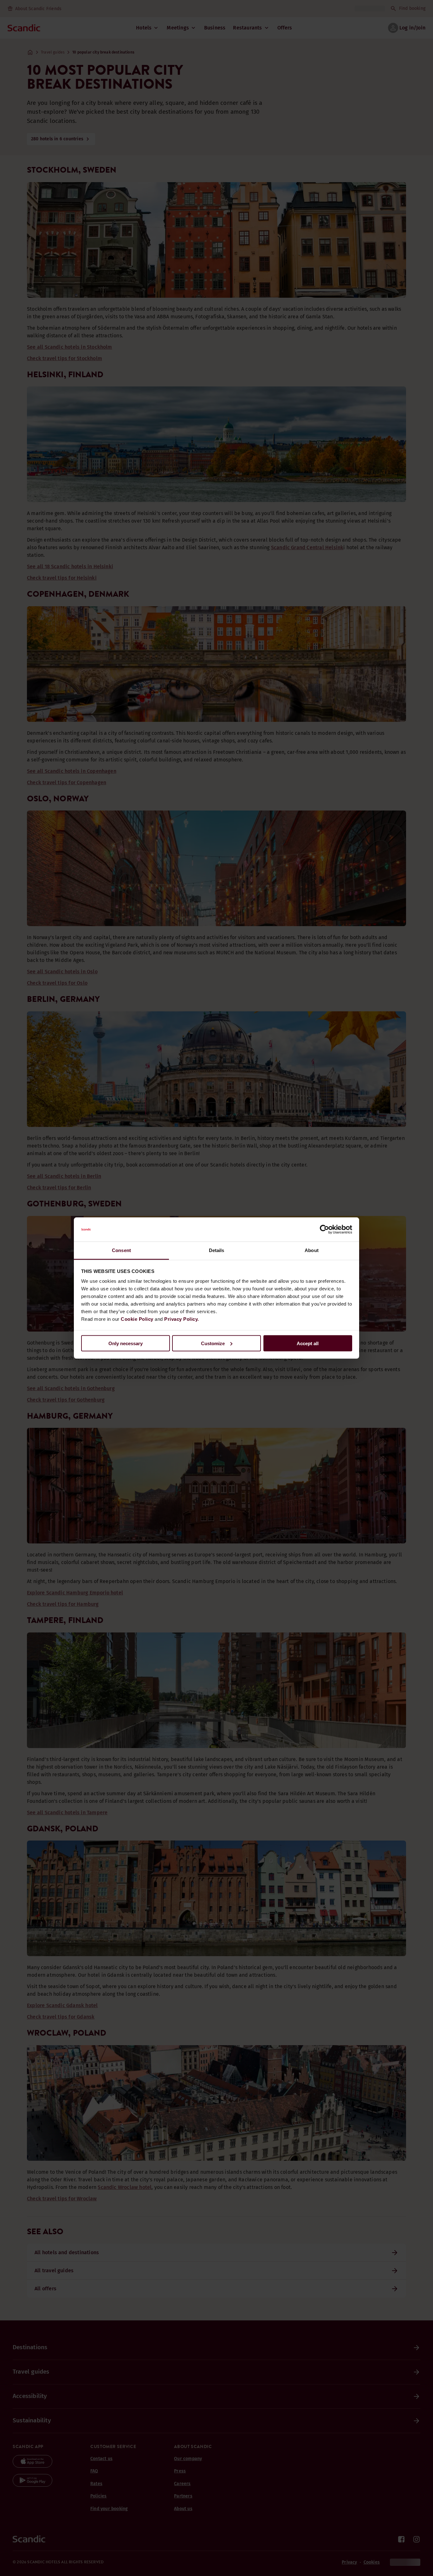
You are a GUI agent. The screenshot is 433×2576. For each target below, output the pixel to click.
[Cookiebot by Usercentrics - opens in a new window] (324, 1230)
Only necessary (126, 1343)
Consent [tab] (121, 1250)
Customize (213, 1343)
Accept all (308, 1343)
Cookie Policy (137, 1319)
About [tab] (312, 1250)
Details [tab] (217, 1250)
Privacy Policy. (182, 1319)
